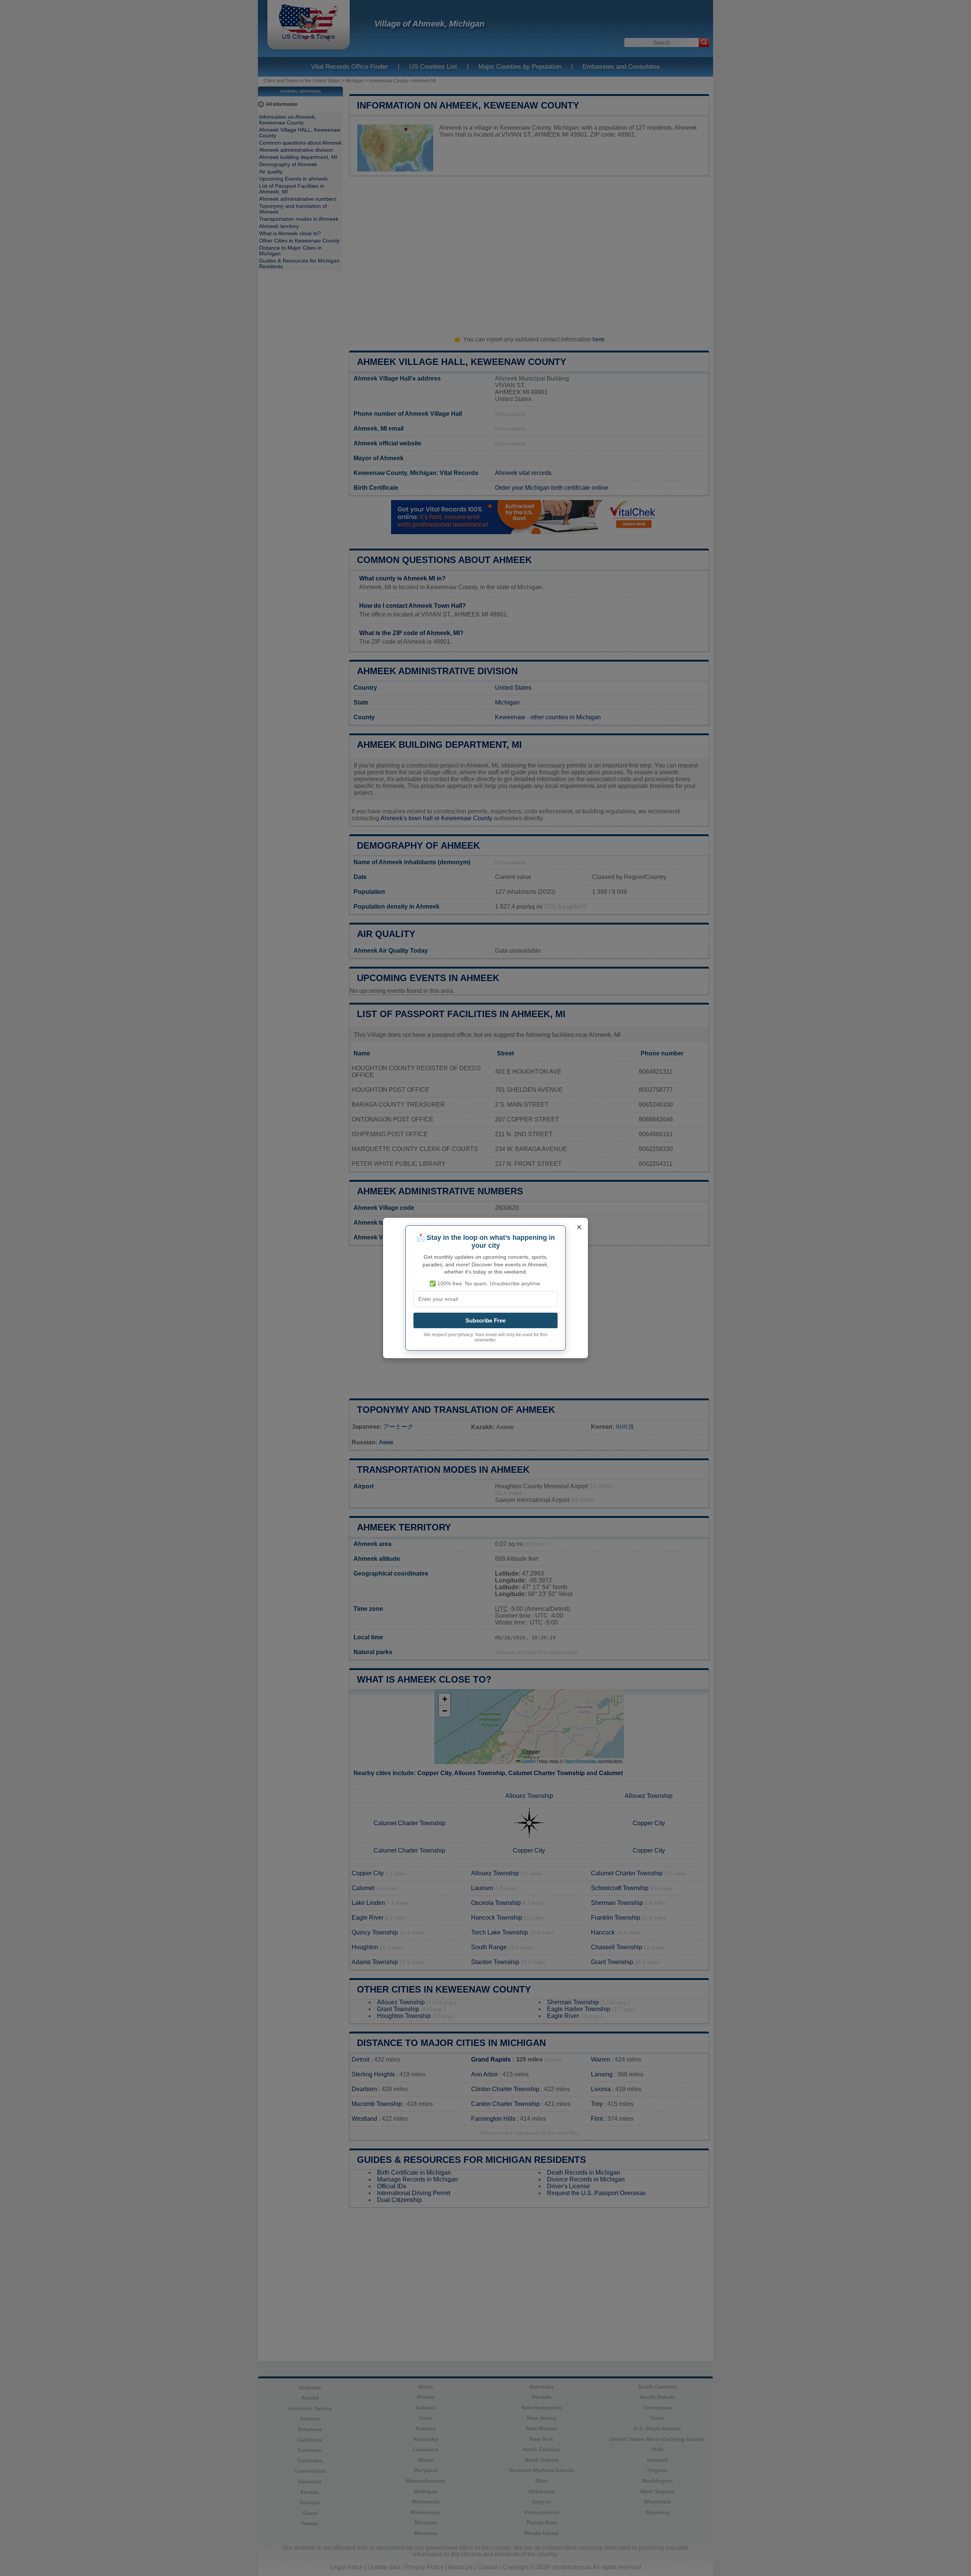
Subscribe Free (485, 1320)
